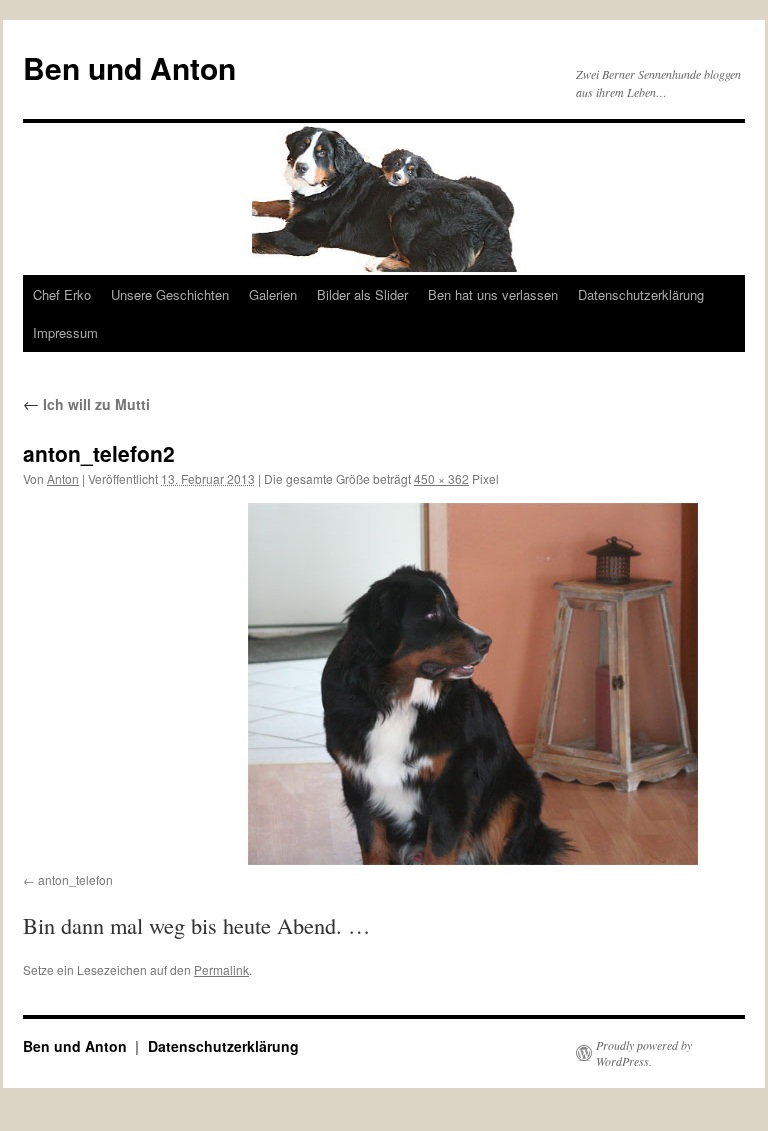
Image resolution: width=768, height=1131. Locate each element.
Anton (63, 478)
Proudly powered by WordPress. (644, 1053)
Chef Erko (62, 294)
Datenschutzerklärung (641, 294)
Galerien (273, 294)
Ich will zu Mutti (86, 404)
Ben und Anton (129, 67)
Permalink (221, 969)
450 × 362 (441, 478)
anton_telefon (75, 879)
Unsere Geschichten (170, 294)
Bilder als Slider (362, 294)
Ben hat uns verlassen (493, 294)
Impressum (65, 332)
